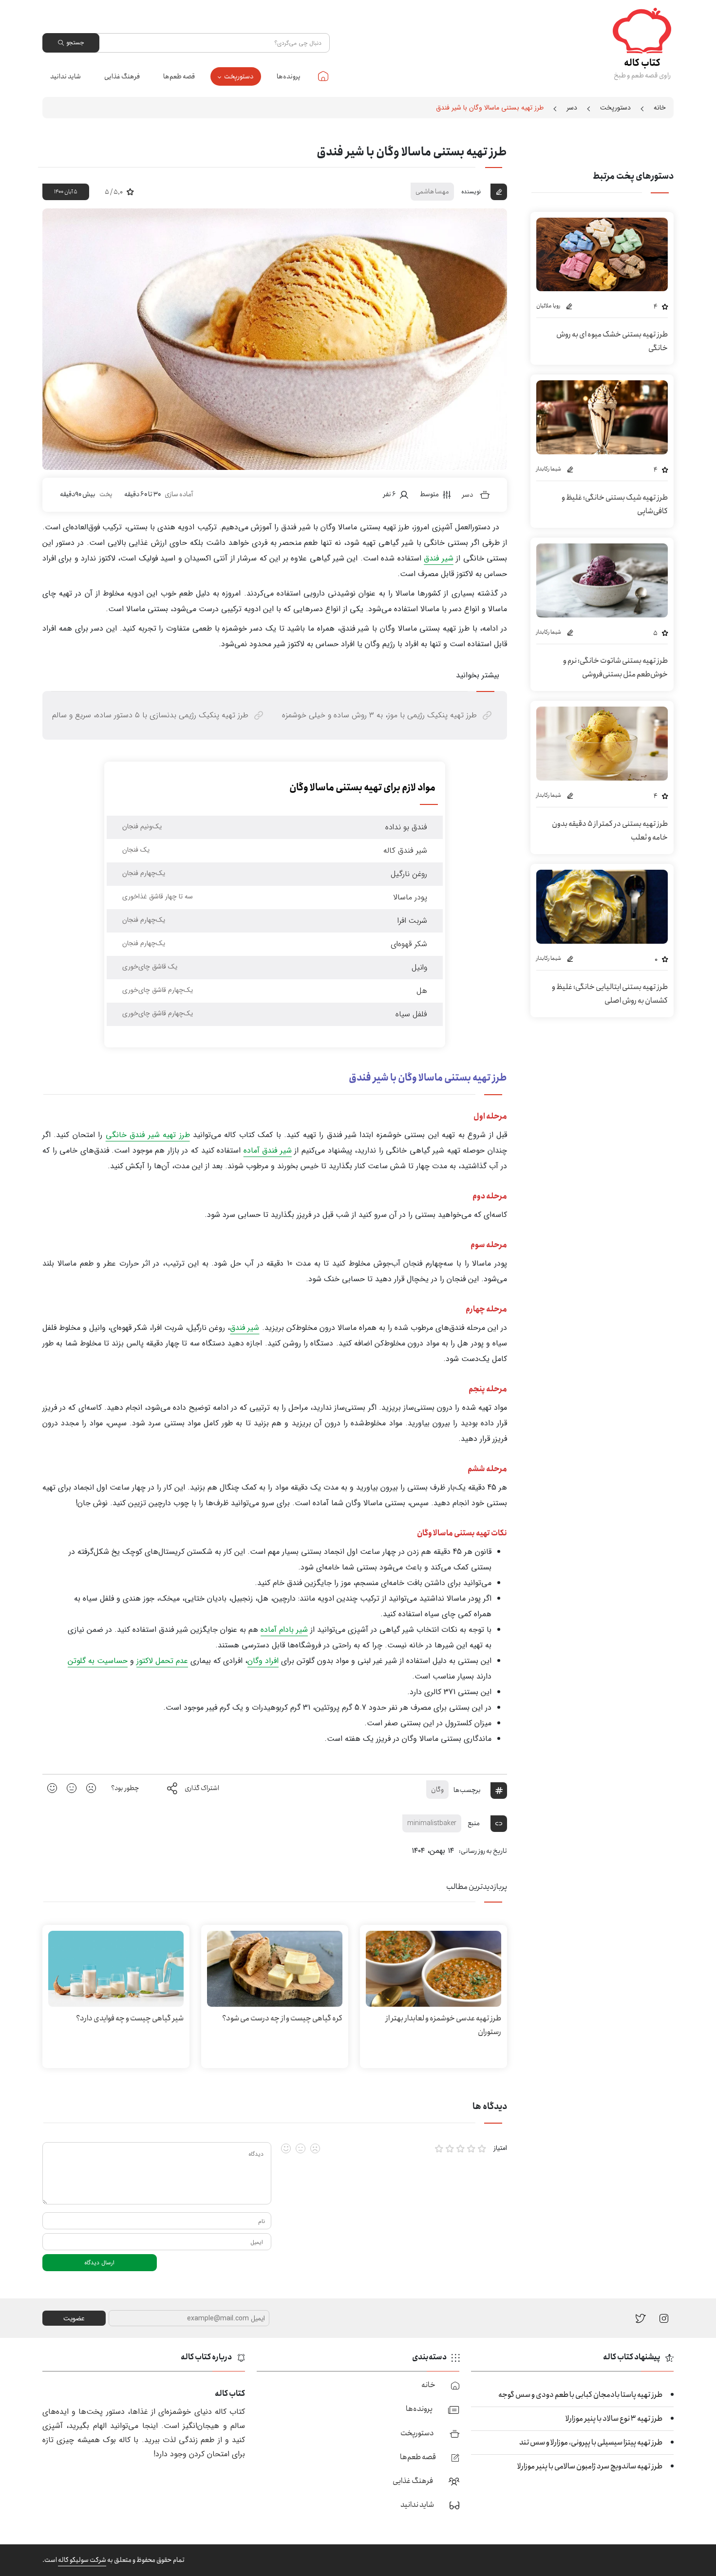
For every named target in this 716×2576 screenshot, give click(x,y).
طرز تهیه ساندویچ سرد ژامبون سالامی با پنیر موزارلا (590, 2466)
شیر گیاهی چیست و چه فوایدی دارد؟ (130, 2018)
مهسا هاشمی (432, 191)
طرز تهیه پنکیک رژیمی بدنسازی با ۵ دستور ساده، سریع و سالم (150, 715)
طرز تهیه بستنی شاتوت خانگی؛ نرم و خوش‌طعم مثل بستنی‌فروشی (615, 667)
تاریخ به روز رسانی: (483, 1851)
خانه (323, 76)
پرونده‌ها (289, 76)
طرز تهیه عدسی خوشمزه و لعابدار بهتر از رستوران (443, 2025)
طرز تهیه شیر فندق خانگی (148, 1135)
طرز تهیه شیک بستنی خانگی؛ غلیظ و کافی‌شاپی (615, 504)
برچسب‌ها (467, 1790)
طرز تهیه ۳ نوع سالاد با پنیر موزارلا (614, 2418)
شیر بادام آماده (284, 1630)
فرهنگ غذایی (122, 76)
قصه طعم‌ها (179, 76)
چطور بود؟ (125, 1788)
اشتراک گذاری (202, 1788)
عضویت (74, 2318)
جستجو (75, 43)
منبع (474, 1823)
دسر (572, 108)
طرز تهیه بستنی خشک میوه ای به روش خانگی (612, 341)
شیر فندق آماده (268, 1150)
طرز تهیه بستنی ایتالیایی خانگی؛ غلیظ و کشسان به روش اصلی (610, 994)
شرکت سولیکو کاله (82, 2560)
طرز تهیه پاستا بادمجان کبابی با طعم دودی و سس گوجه (580, 2395)
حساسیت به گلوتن (98, 1661)
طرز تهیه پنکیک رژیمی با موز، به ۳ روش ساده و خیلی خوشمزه (379, 715)
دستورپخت (239, 76)
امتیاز (500, 2148)
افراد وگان (263, 1661)
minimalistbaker (432, 1823)
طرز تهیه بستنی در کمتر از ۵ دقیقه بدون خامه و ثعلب (610, 831)
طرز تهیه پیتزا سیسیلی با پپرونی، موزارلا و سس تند (591, 2442)
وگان (437, 1790)
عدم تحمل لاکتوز (162, 1661)
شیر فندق (438, 558)
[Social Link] (641, 2318)
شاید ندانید (66, 76)
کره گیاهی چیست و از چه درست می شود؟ (282, 2018)
